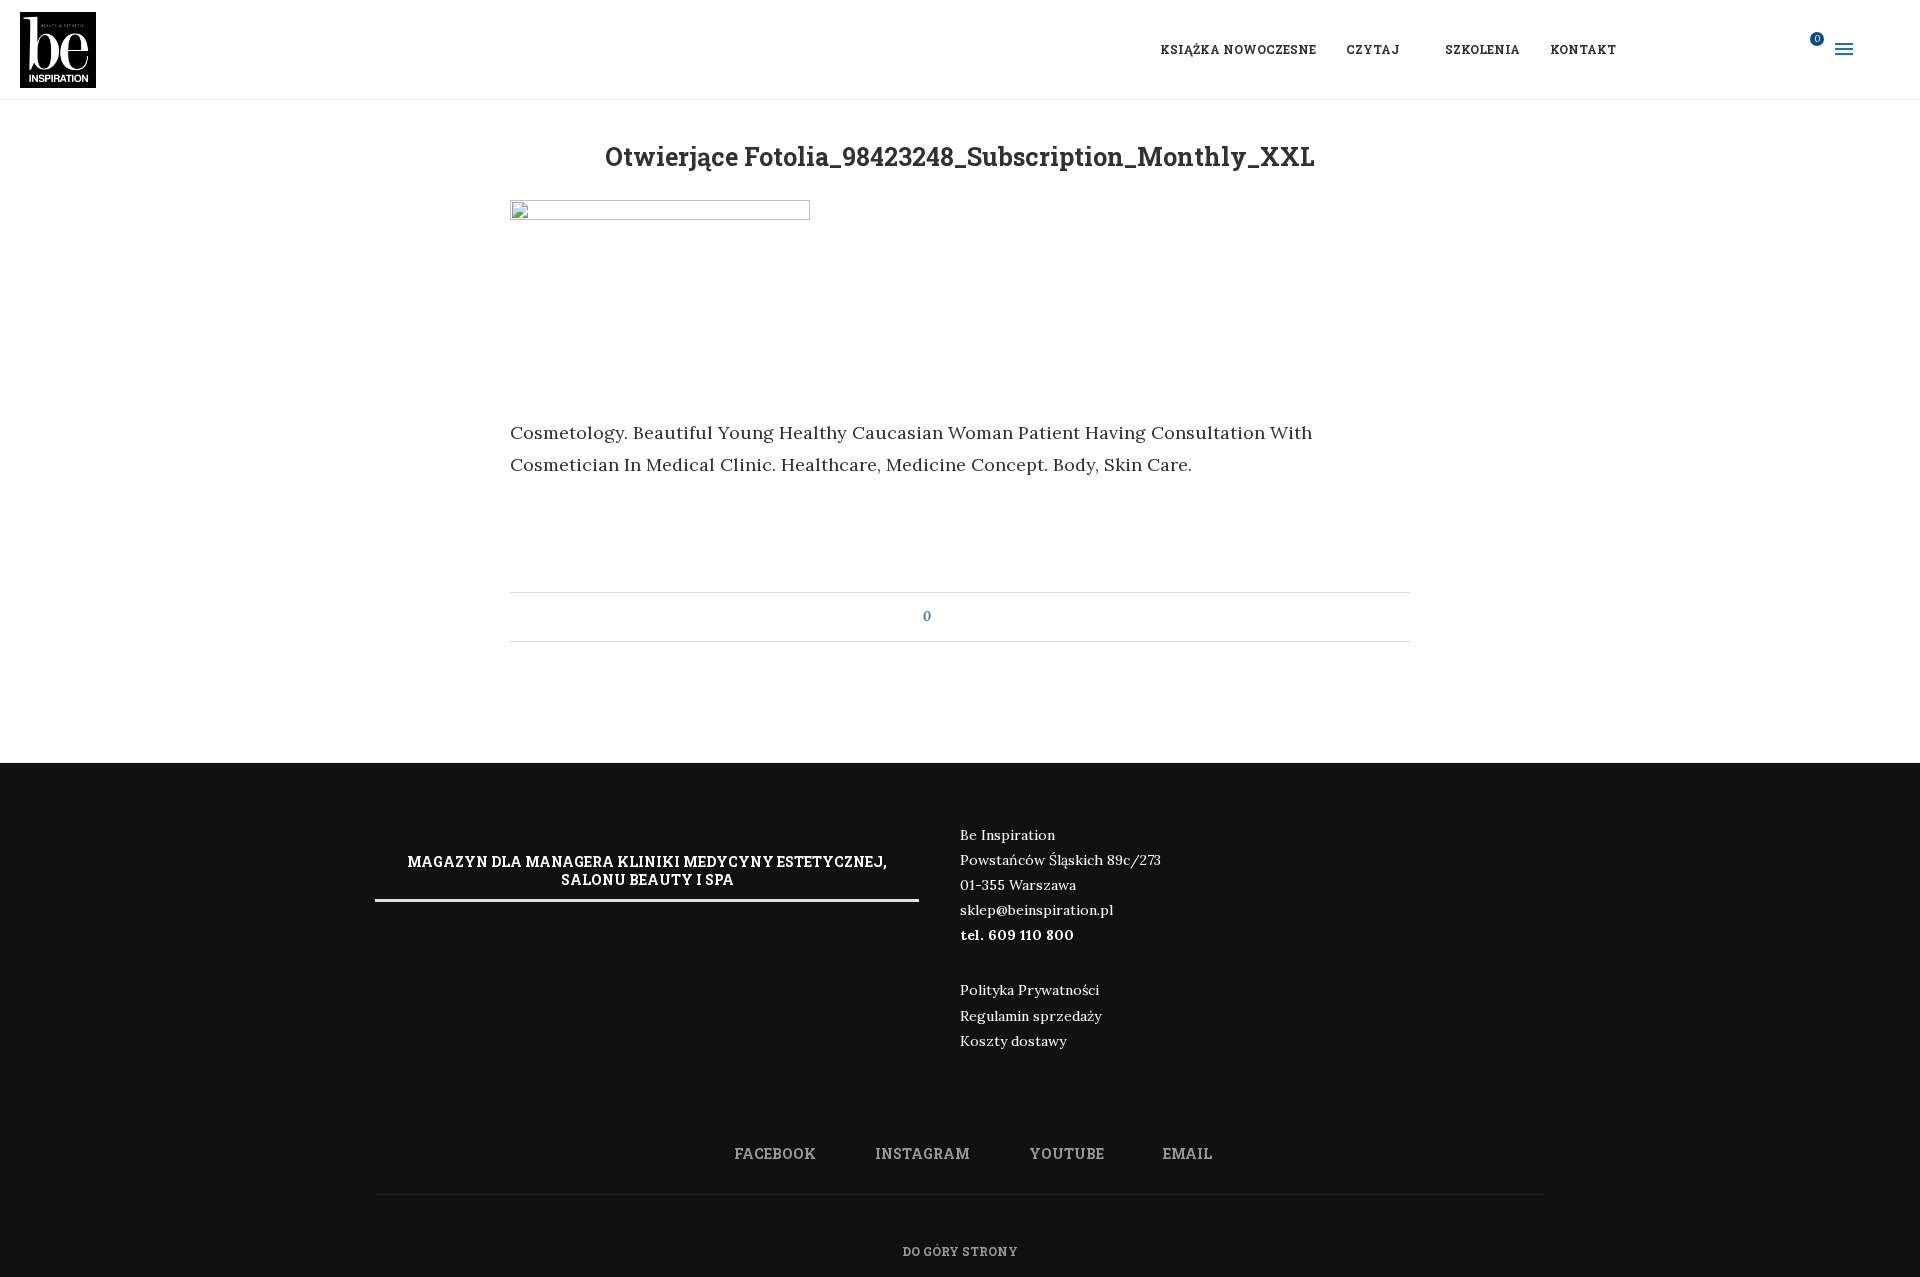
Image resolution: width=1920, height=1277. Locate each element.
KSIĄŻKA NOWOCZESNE (1238, 49)
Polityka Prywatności (1029, 990)
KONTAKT (1583, 49)
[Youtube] (1751, 49)
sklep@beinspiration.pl (1036, 910)
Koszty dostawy (1013, 1041)
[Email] (1777, 49)
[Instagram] (1725, 49)
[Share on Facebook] (964, 617)
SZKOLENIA (1482, 49)
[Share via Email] (983, 617)
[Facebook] (1699, 49)
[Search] (1890, 49)
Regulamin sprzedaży (1030, 1016)
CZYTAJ (1373, 49)
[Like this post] (941, 617)
